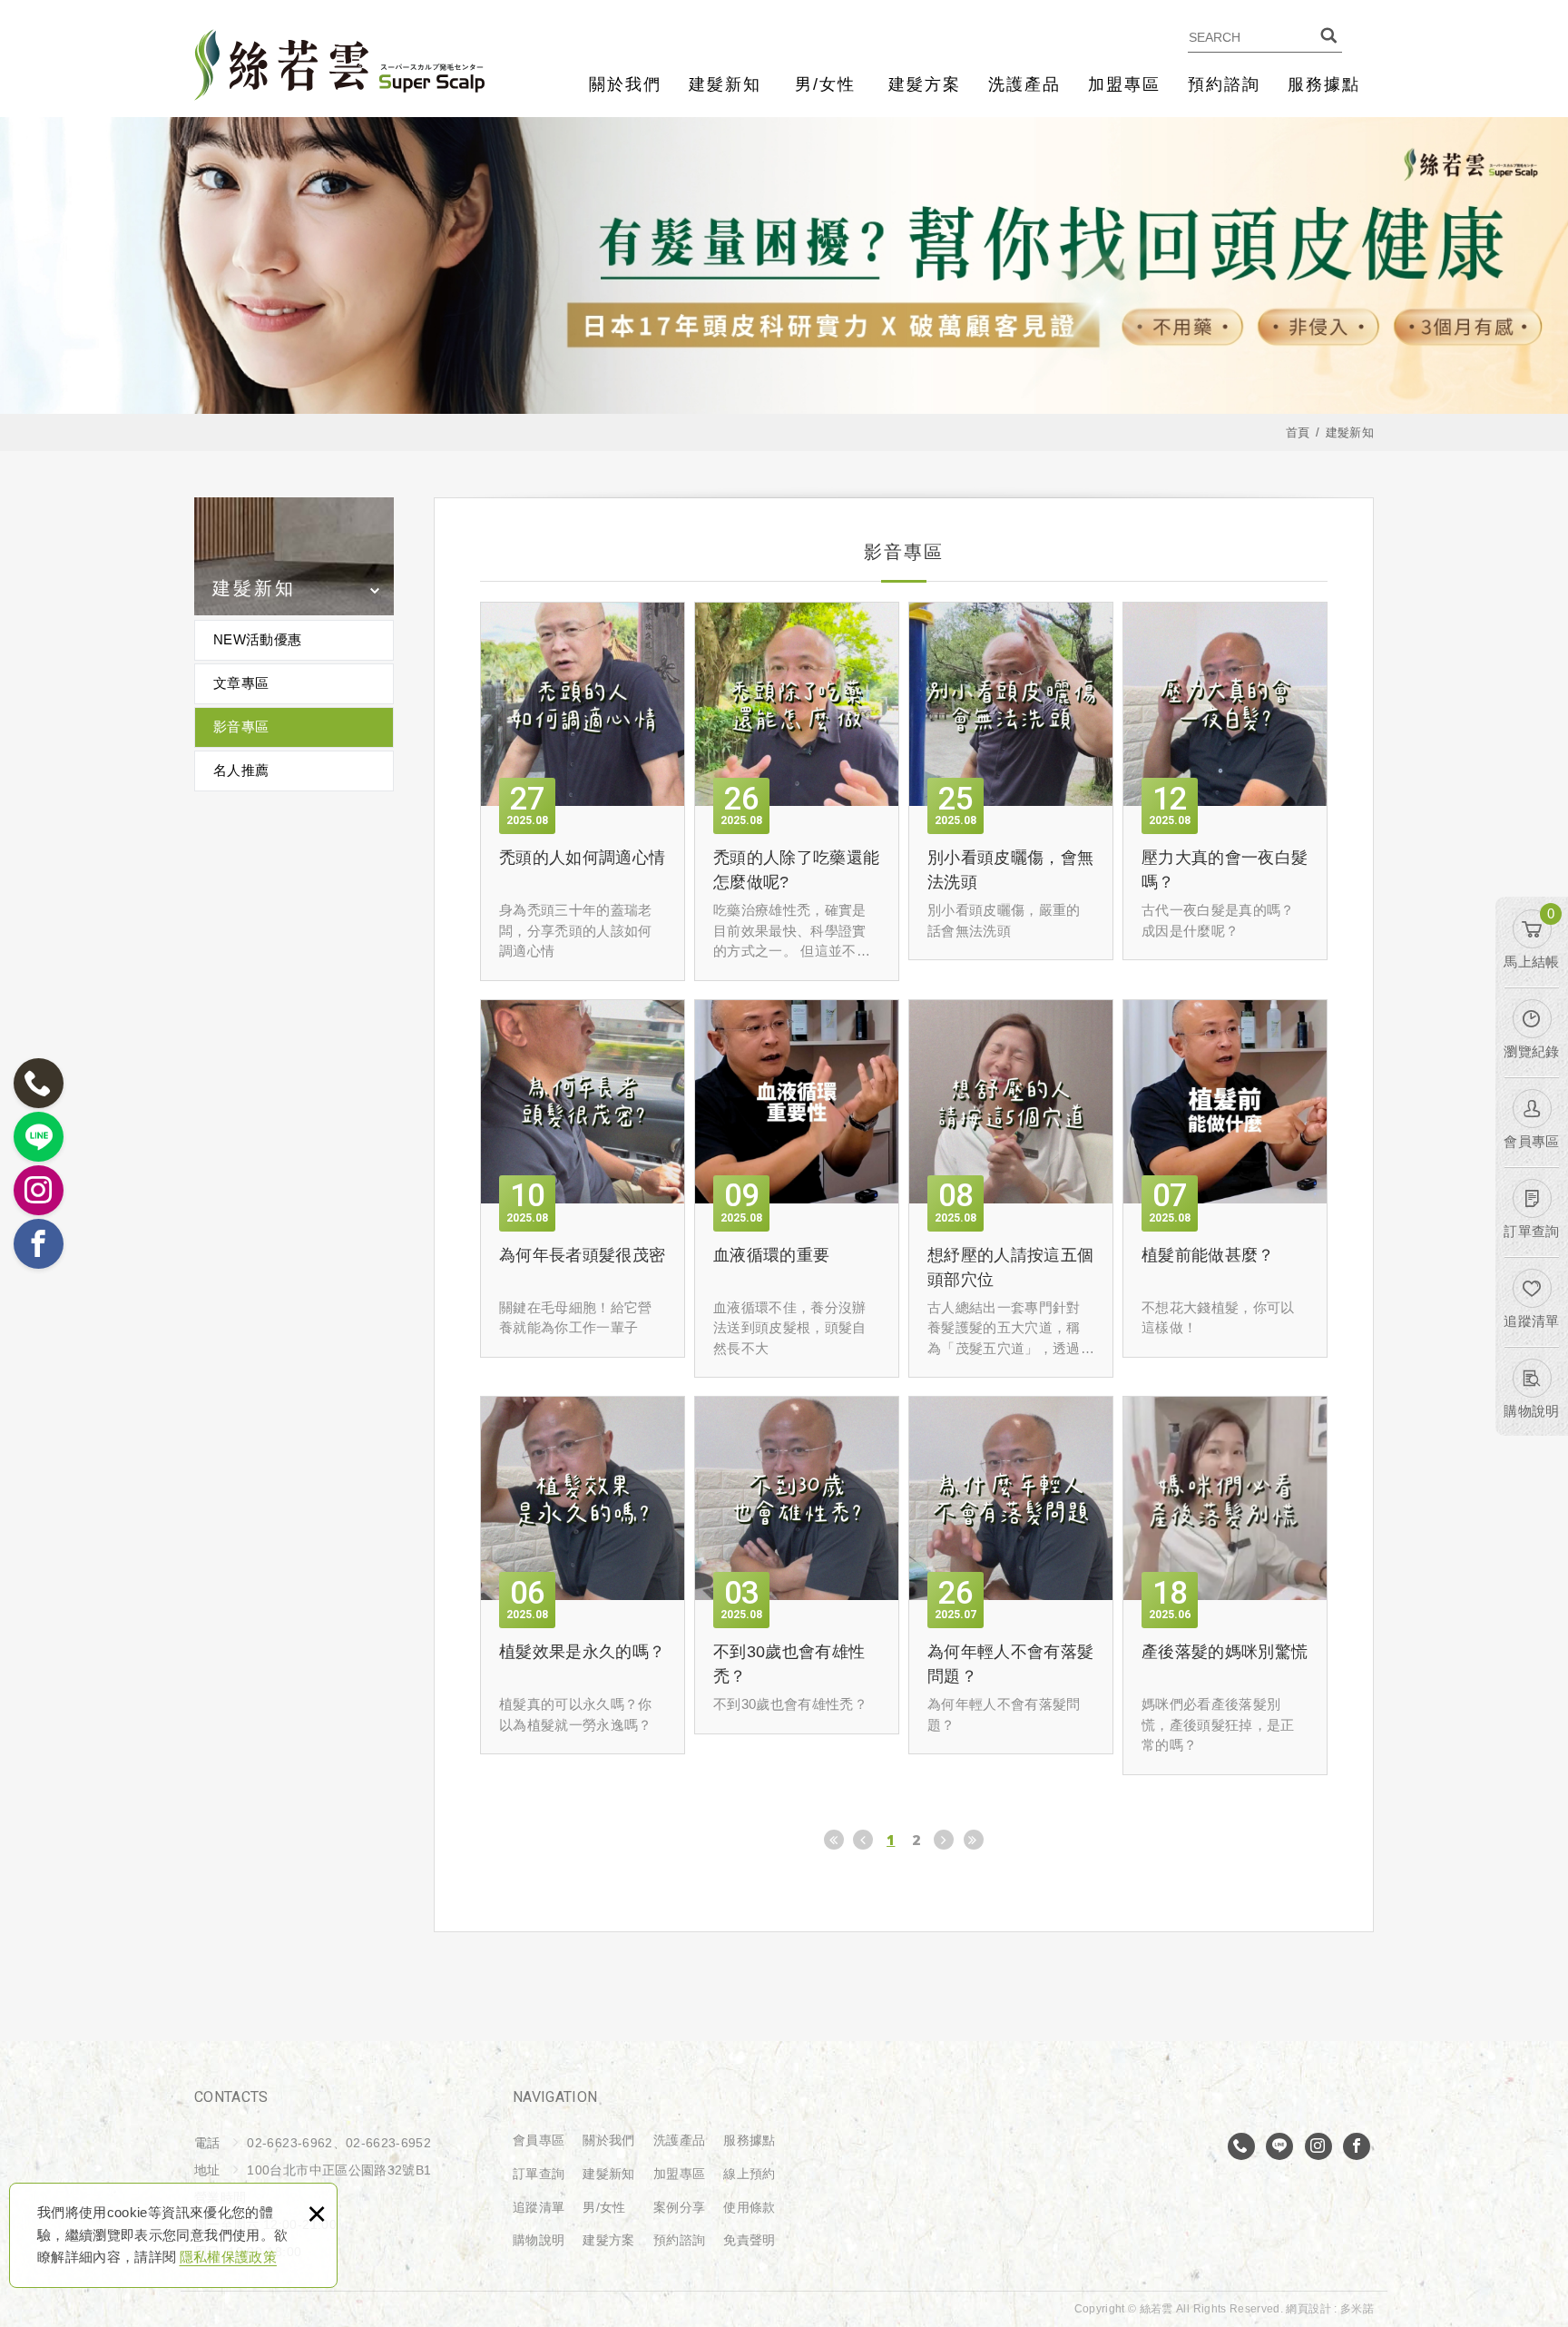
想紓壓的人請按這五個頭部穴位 (1011, 1189)
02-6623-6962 (1241, 2146)
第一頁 (834, 1840)
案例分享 (679, 2207)
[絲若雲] (339, 65)
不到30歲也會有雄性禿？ (797, 1565)
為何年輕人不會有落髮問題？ (1011, 1575)
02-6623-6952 (388, 2143)
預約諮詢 (1224, 84)
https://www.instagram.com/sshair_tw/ (1318, 2146)
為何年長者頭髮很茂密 (583, 1178)
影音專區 (241, 727)
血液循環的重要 (797, 1189)
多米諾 (1357, 2309)
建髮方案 (925, 84)
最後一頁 (974, 1840)
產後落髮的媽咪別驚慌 (1225, 1586)
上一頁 (863, 1840)
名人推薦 (241, 770)
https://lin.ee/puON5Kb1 (1279, 2146)
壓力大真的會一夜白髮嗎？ (1225, 781)
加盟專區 (1124, 84)
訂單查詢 (539, 2174)
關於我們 (625, 84)
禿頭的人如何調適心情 (583, 791)
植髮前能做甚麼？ (1225, 1178)
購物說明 (539, 2240)
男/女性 (825, 84)
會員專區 (539, 2140)
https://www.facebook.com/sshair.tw (1357, 2146)
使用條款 (749, 2207)
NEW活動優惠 (257, 639)
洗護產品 (1024, 84)
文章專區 (241, 683)
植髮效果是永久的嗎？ (583, 1575)
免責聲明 (749, 2240)
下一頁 (944, 1840)
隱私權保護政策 (228, 2257)
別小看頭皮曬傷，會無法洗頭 (1011, 781)
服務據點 (1324, 84)
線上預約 (749, 2174)
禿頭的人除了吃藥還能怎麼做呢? (797, 791)
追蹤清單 (539, 2207)
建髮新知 (725, 84)
